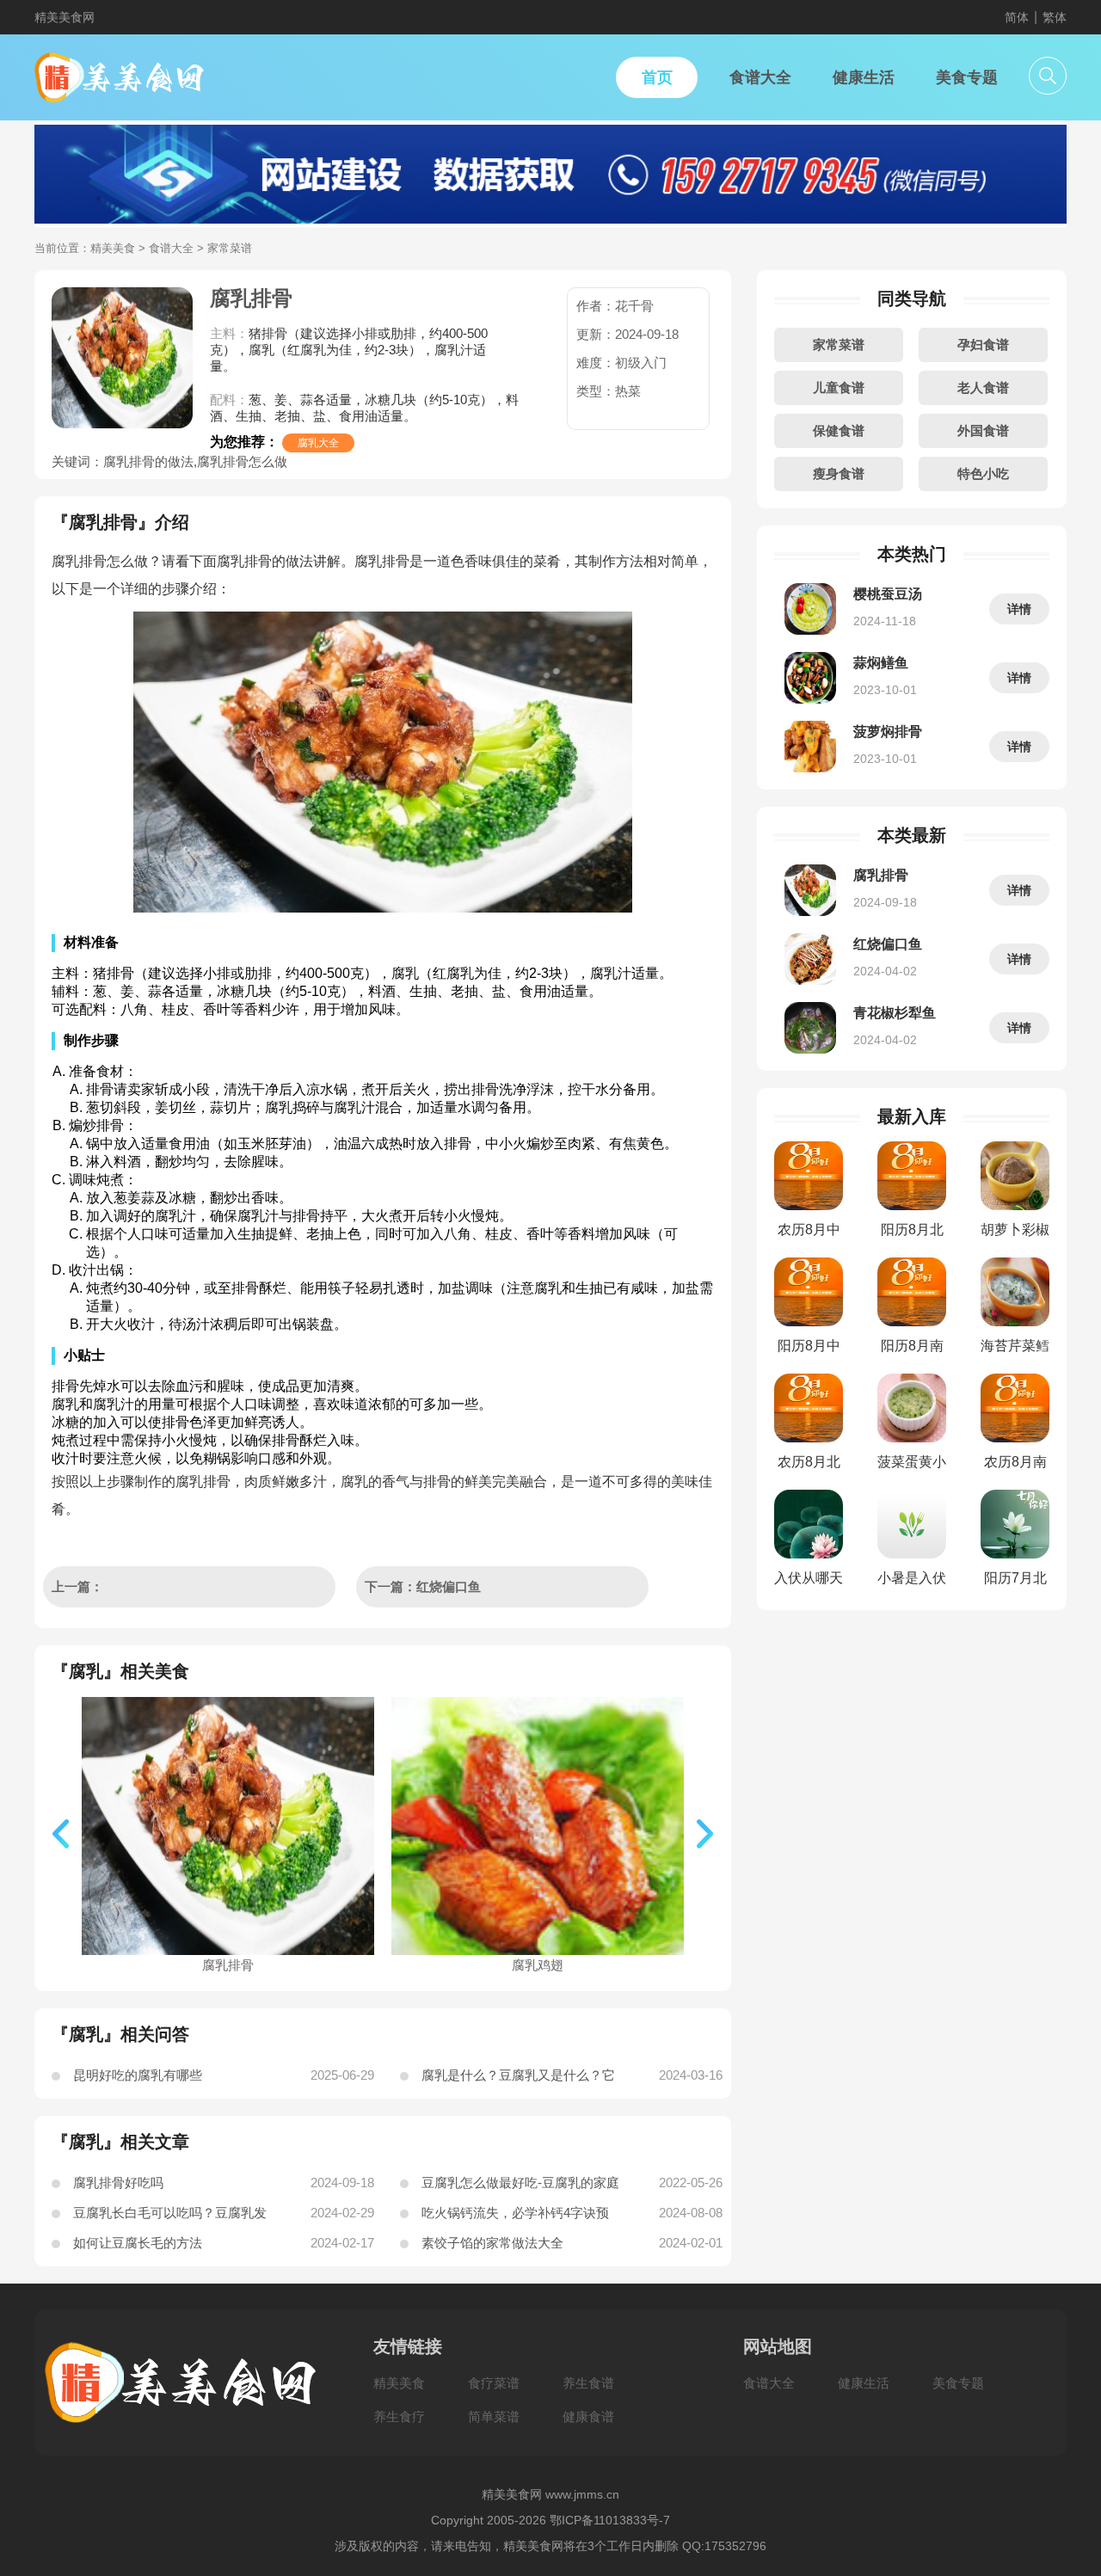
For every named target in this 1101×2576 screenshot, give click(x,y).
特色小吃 (983, 473)
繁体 (1055, 17)
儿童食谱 (839, 387)
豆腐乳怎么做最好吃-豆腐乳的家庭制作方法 (520, 2186)
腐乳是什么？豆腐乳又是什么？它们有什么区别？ (518, 2079)
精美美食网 (65, 17)
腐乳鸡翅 (538, 1965)
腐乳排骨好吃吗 (118, 2183)
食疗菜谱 (494, 2383)
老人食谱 (983, 387)
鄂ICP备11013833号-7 (610, 2520)
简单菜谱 (494, 2416)
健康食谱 (588, 2416)
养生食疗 (399, 2416)
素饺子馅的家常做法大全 (492, 2243)
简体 (1017, 17)
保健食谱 (839, 430)
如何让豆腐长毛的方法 (138, 2243)
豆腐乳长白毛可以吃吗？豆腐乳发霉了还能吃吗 (170, 2216)
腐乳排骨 (228, 1965)
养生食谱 (588, 2383)
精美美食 (113, 248)
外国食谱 (983, 430)
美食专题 (958, 2383)
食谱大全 (171, 248)
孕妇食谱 (983, 344)
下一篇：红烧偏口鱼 (423, 1586)
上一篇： (79, 1586)
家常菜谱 (839, 344)
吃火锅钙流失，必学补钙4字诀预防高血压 (515, 2216)
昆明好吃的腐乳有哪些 (138, 2075)
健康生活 (864, 2383)
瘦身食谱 (839, 473)
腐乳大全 (318, 443)
